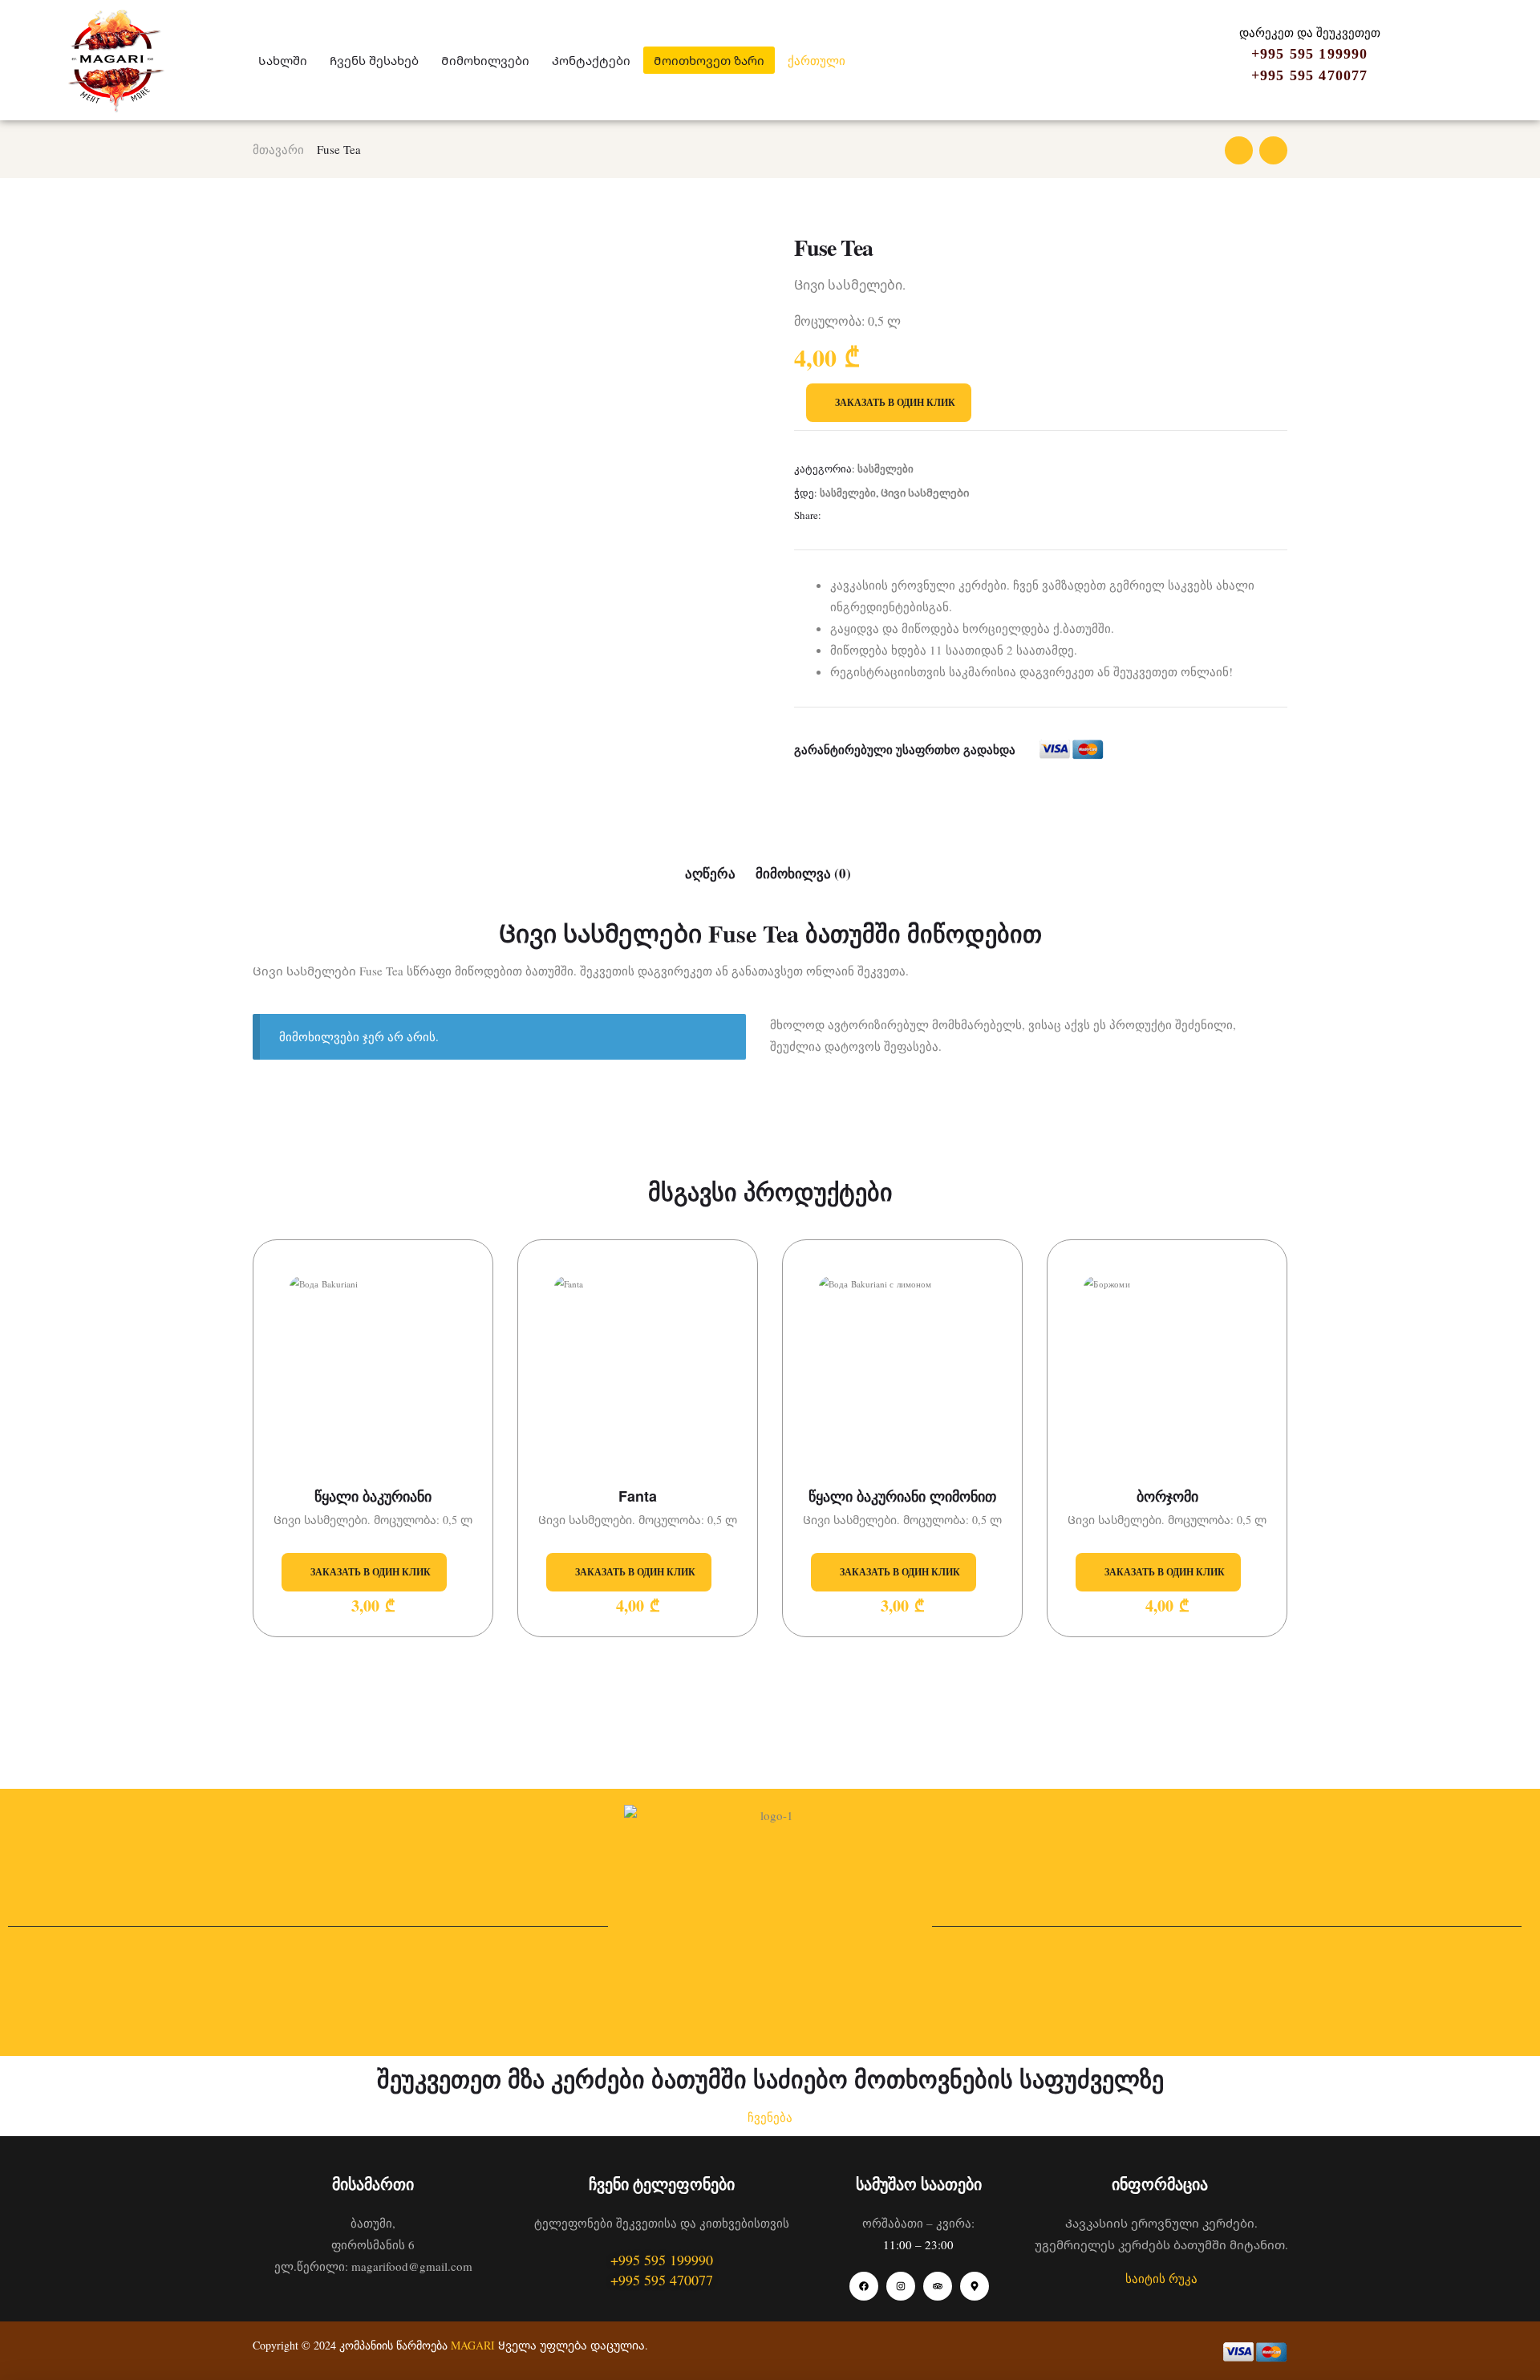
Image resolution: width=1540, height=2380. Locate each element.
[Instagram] (901, 2286)
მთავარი (278, 149)
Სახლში (283, 60)
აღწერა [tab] (710, 873)
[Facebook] (864, 2286)
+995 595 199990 (1310, 54)
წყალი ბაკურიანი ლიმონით (902, 1496)
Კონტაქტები (591, 60)
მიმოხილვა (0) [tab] (803, 873)
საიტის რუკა (1161, 2278)
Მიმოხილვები (485, 60)
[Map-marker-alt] (975, 2286)
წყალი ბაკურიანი (373, 1496)
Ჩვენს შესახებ (374, 60)
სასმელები (885, 468)
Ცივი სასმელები (925, 492)
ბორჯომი (1167, 1496)
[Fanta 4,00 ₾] (1239, 150)
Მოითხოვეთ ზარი (709, 60)
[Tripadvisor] (938, 2286)
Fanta (638, 1496)
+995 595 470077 (1310, 75)
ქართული (817, 60)
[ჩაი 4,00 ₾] (1273, 150)
